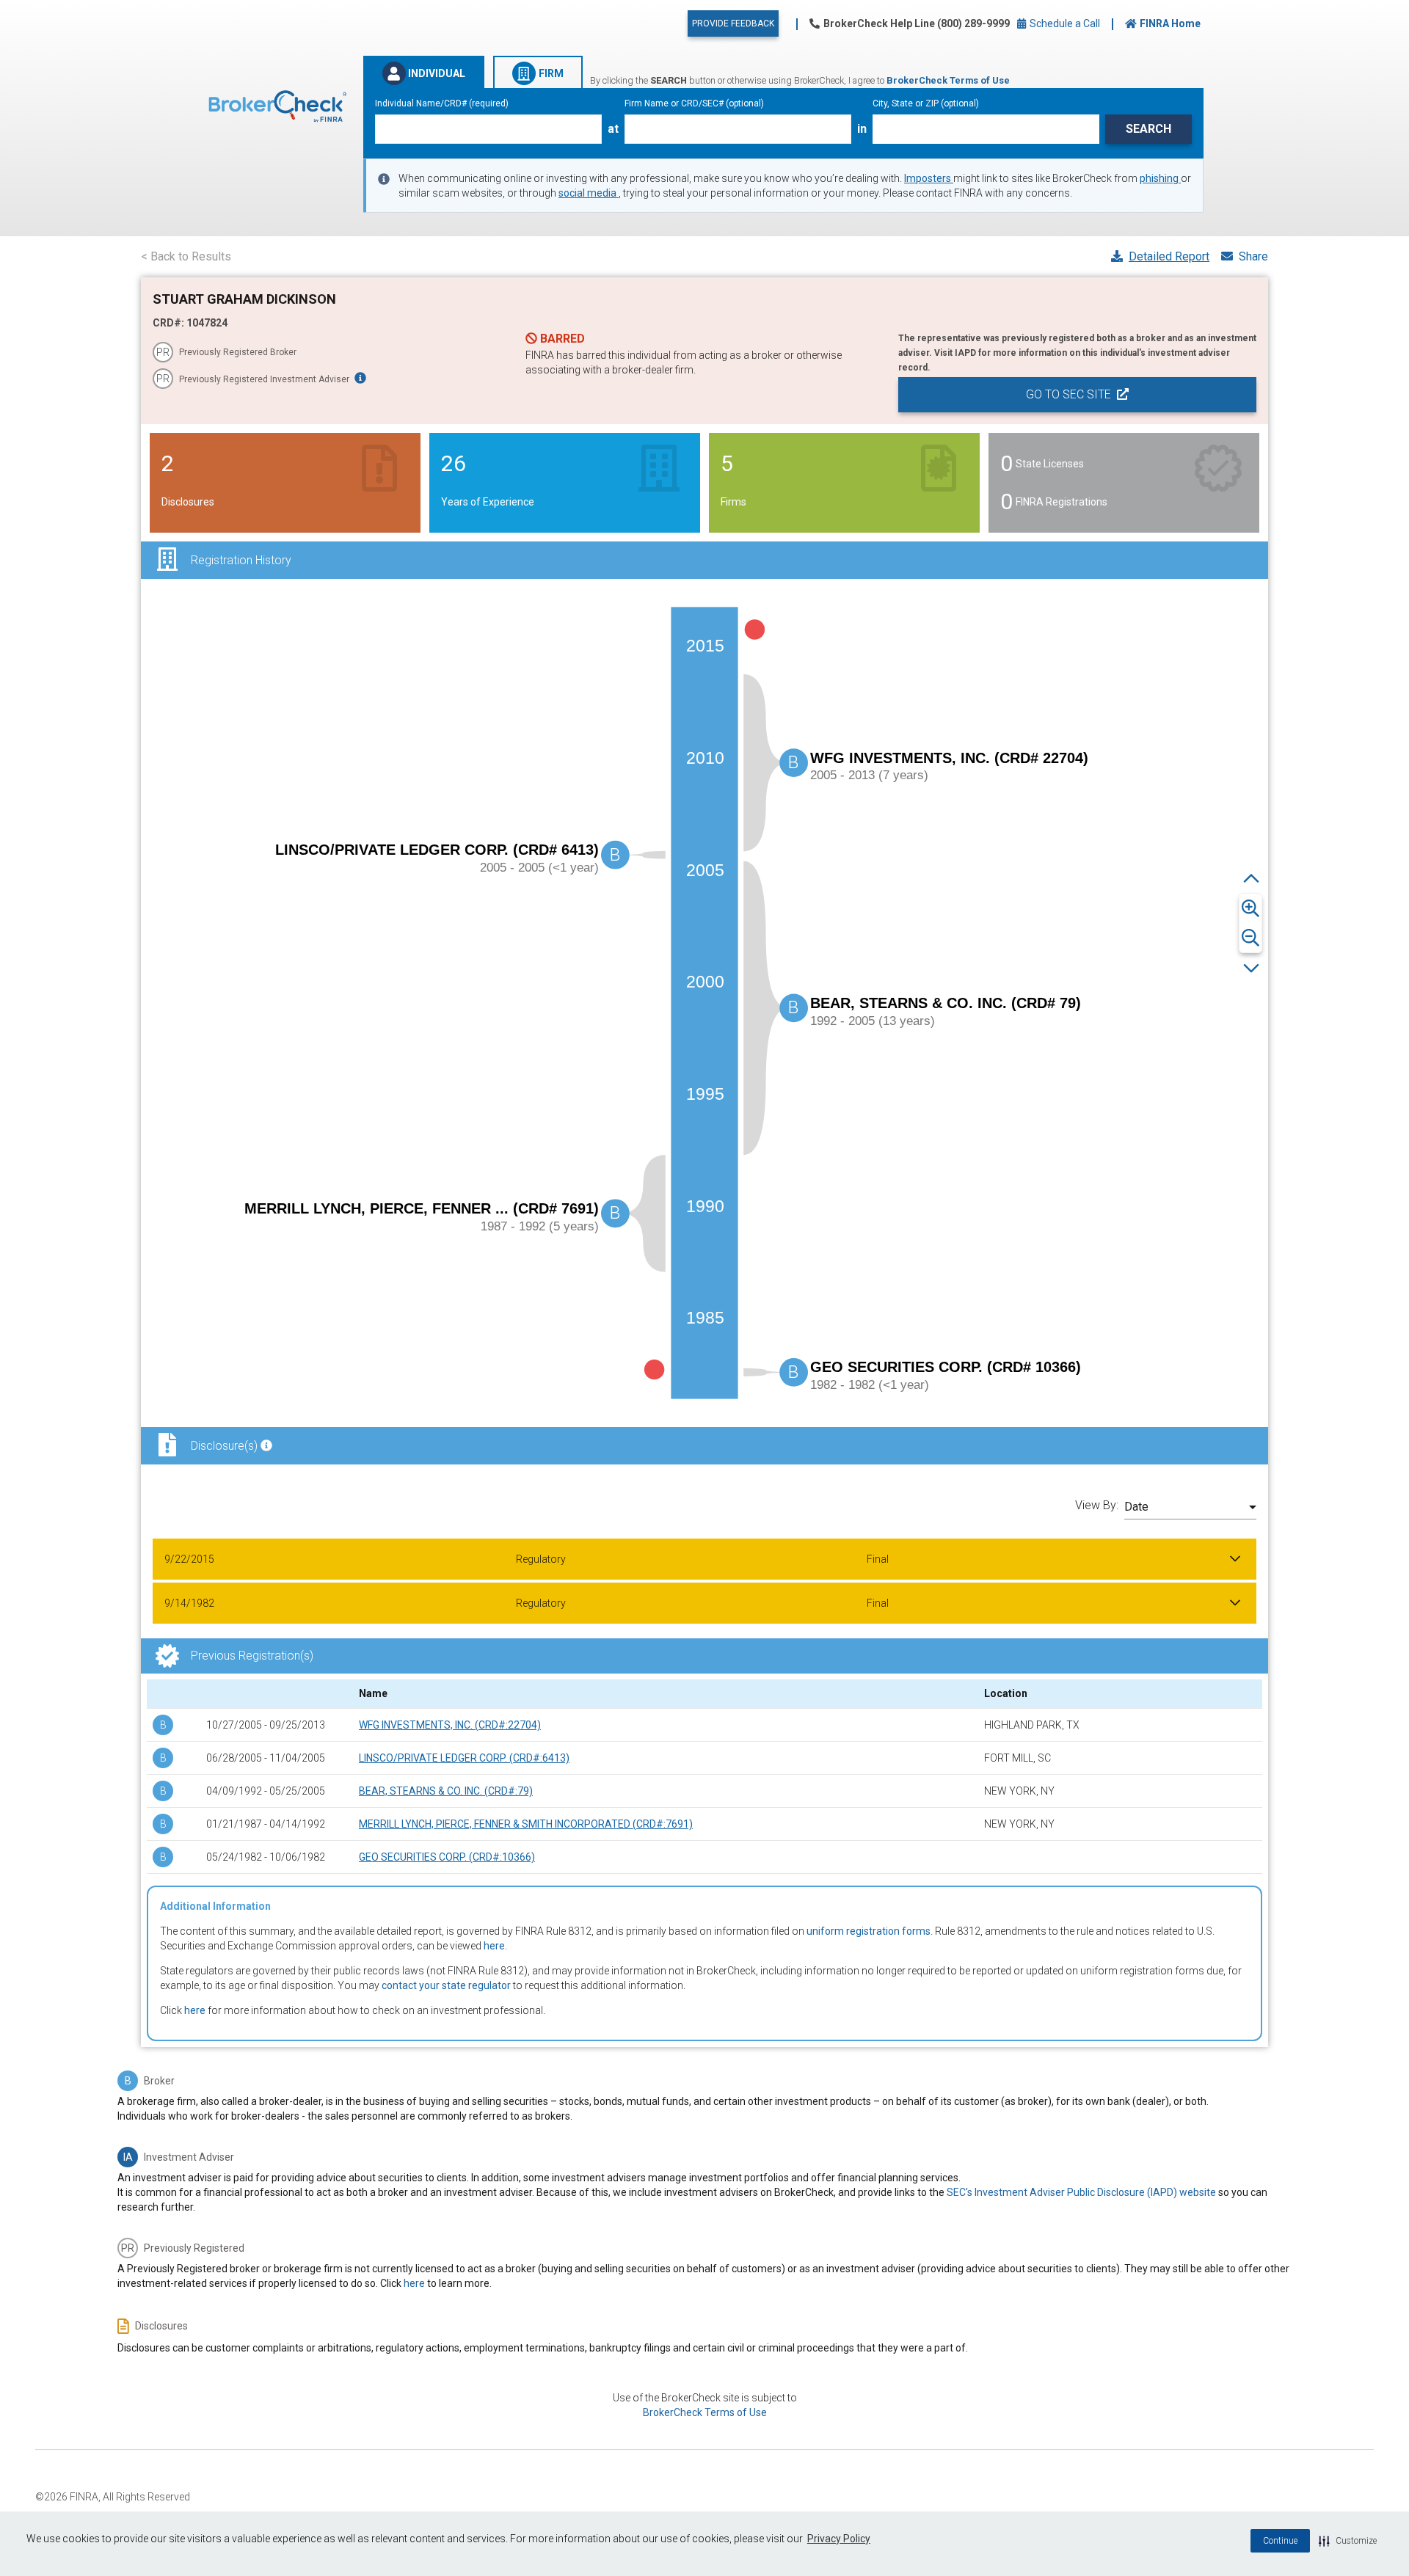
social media (589, 193)
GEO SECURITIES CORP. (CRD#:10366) (447, 1857)
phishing (1160, 178)
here (494, 1946)
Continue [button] (1280, 2541)
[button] (1348, 2541)
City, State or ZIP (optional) (926, 103)
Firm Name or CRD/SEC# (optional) (694, 103)
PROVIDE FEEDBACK (733, 23)
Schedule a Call (1064, 23)
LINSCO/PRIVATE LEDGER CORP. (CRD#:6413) (464, 1758)
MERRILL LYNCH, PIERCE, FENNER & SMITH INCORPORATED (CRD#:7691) (526, 1824)
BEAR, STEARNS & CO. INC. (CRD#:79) (446, 1791)
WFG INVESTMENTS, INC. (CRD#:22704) (450, 1725)
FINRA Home (1170, 23)
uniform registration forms (869, 1931)
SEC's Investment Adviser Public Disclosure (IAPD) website (1081, 2192)
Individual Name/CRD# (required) (442, 103)
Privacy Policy (839, 2539)
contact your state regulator (446, 1985)
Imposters (929, 178)
